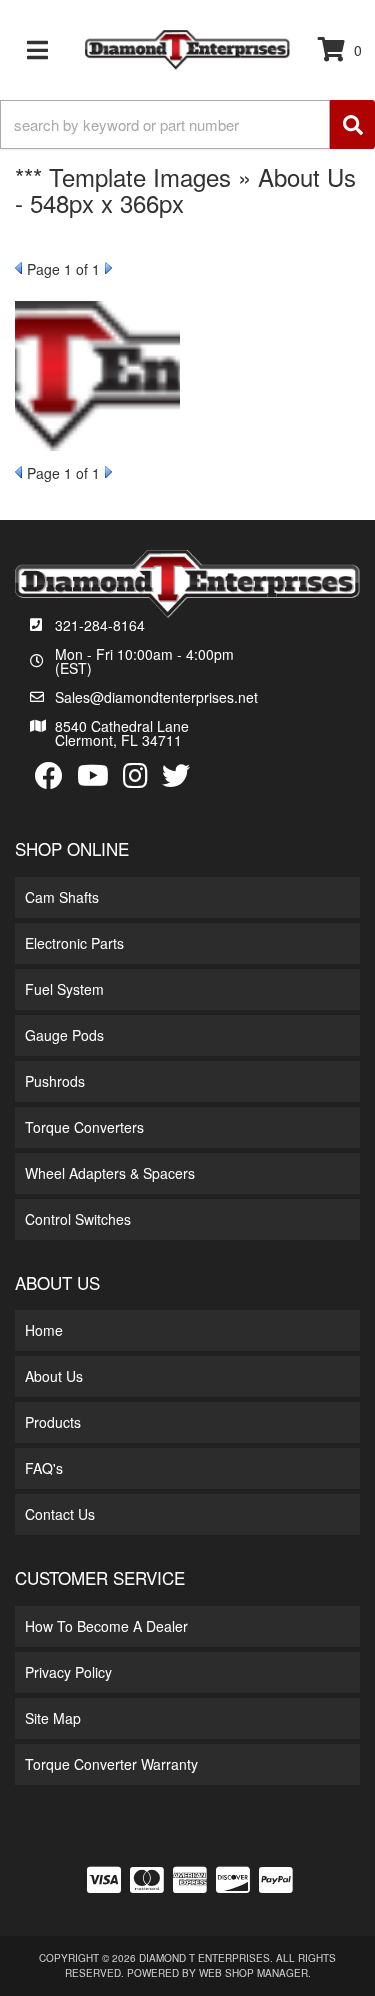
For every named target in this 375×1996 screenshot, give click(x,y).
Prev (18, 268)
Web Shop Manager (253, 1973)
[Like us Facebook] (49, 776)
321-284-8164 (100, 625)
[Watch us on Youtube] (93, 776)
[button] (187, 124)
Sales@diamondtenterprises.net (156, 697)
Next (108, 268)
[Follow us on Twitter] (176, 776)
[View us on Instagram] (135, 776)
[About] (97, 376)
